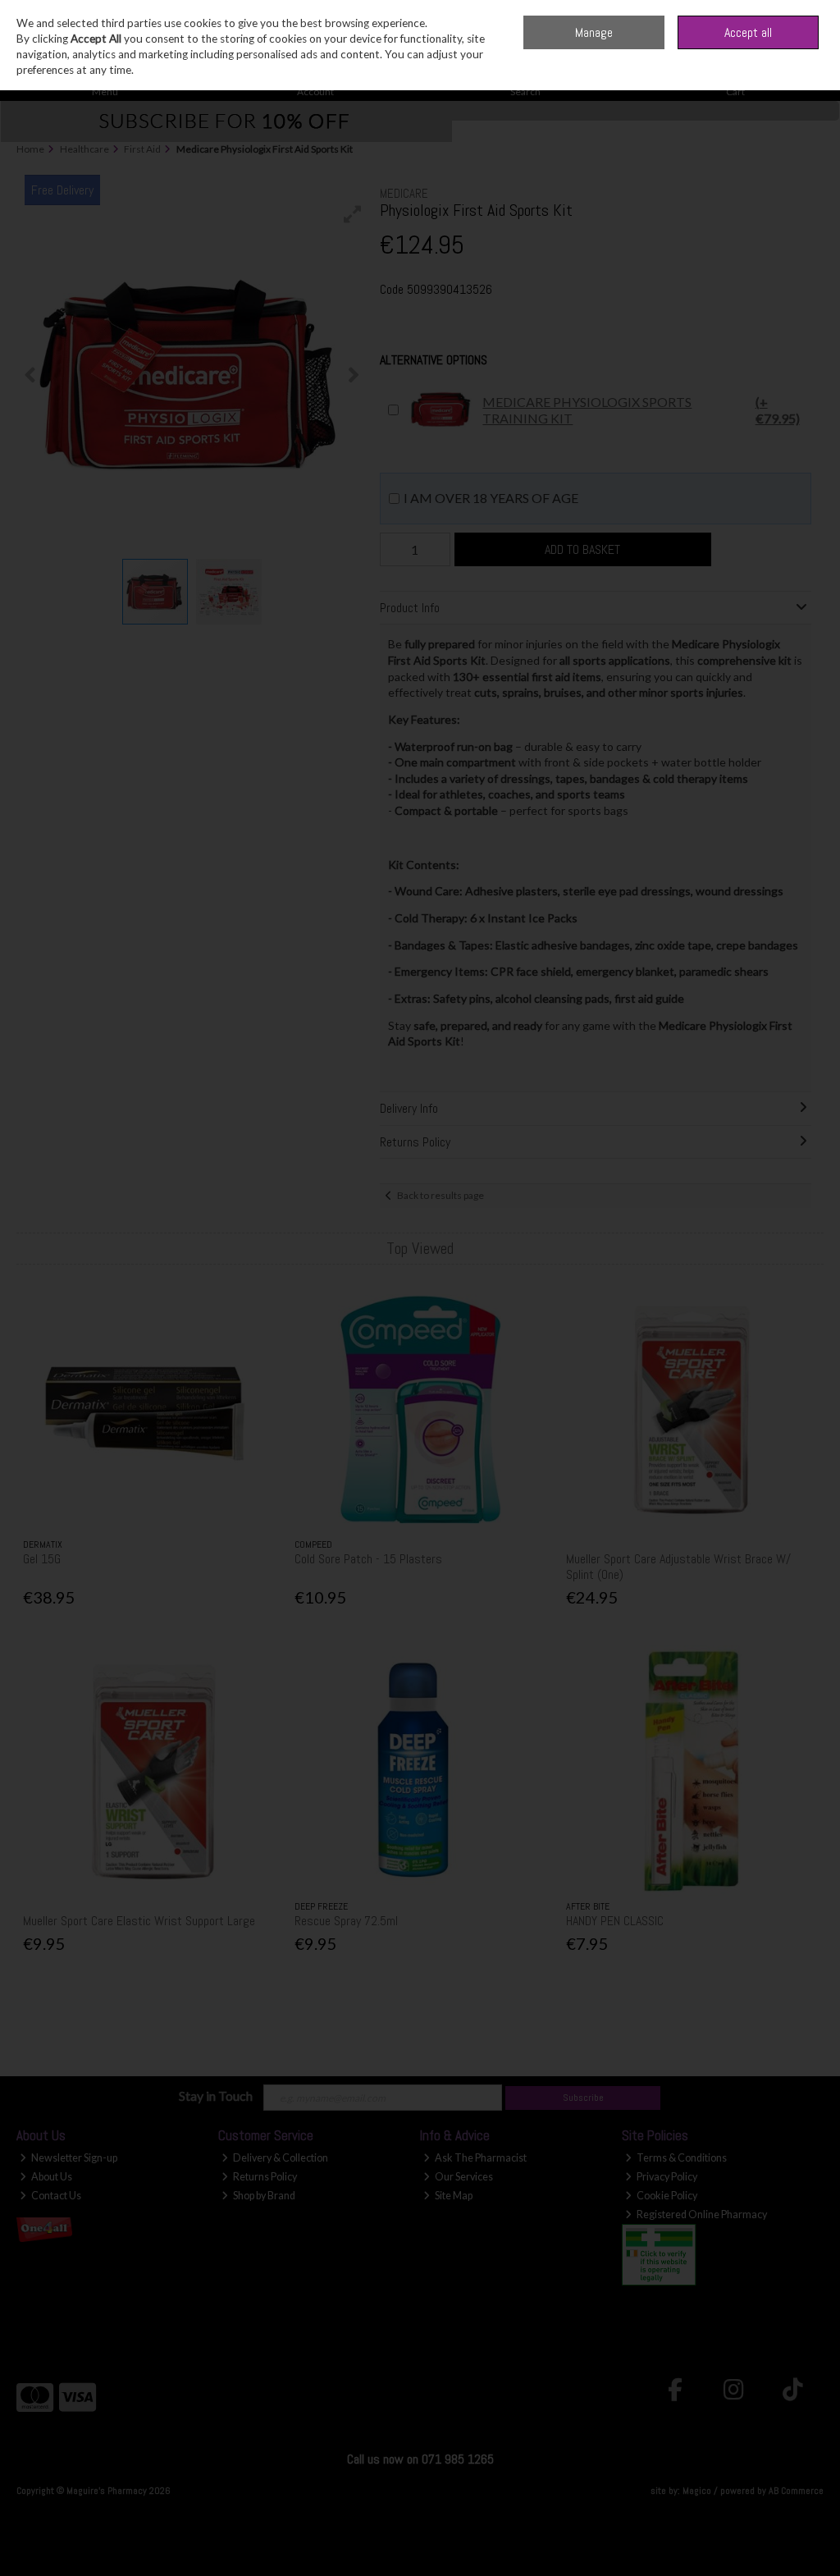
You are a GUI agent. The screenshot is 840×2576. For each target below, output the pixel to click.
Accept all (748, 32)
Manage (594, 32)
